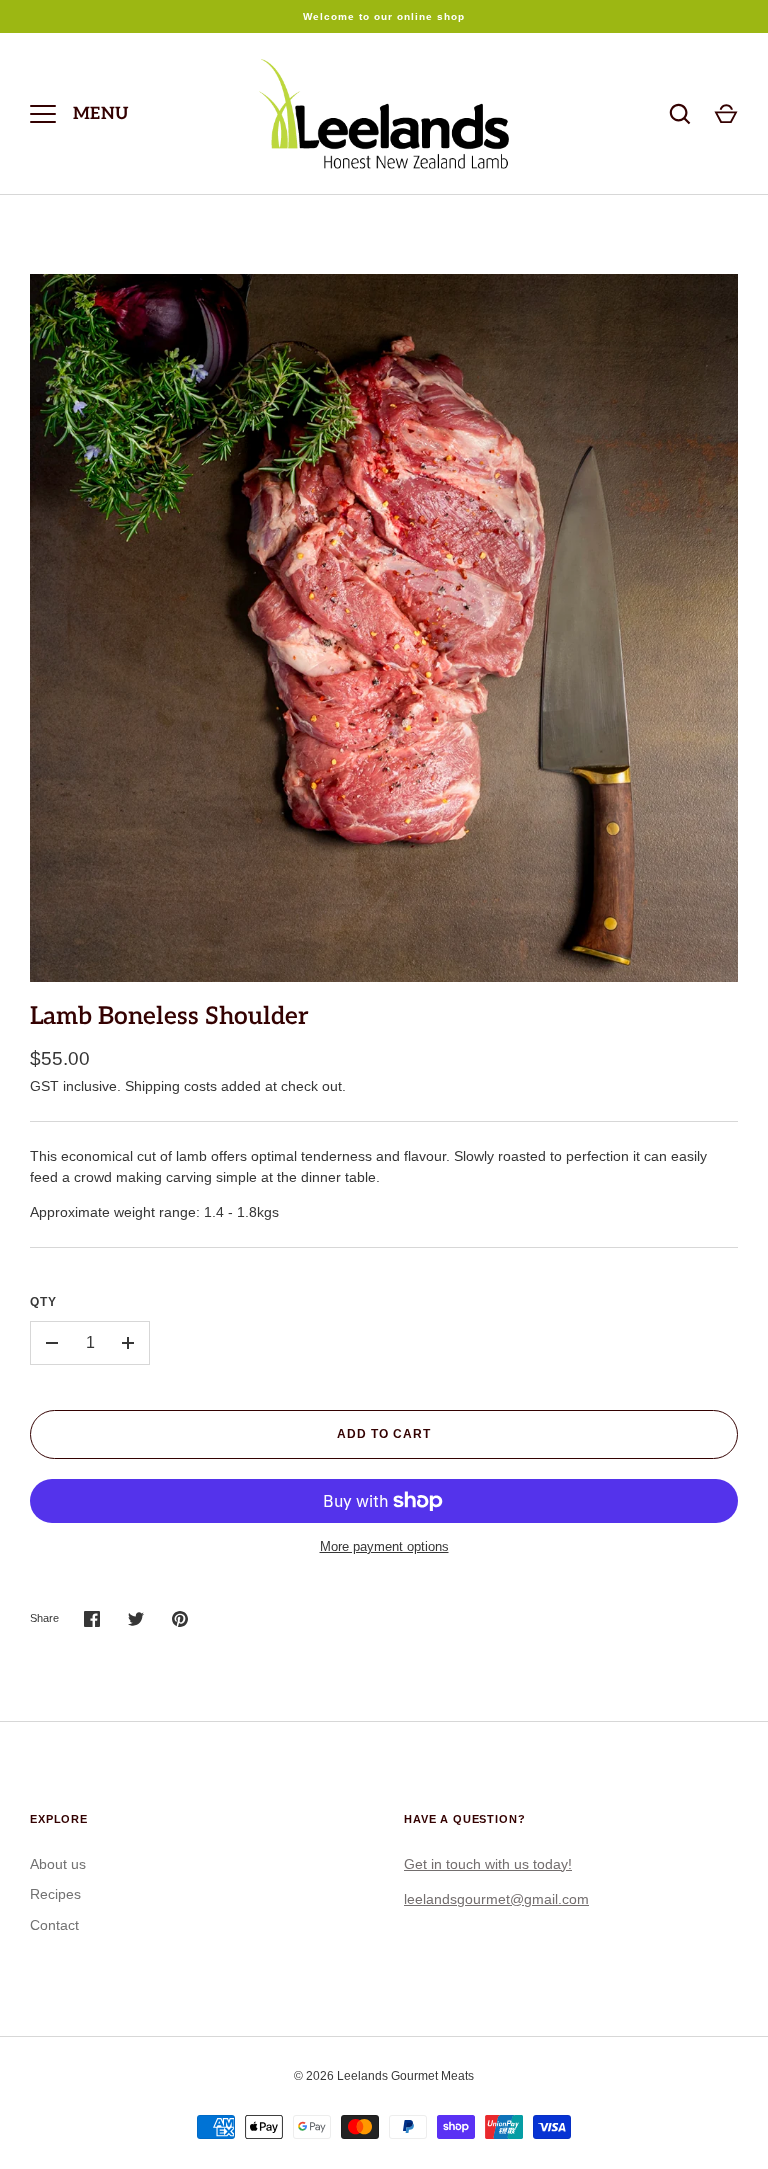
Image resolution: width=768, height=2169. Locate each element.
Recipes (55, 1894)
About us (58, 1864)
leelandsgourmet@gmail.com (496, 1899)
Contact (54, 1925)
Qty (43, 1302)
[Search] (680, 114)
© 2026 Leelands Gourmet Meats (384, 2076)
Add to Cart (384, 1434)
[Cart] (726, 114)
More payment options (384, 1546)
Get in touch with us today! (488, 1864)
